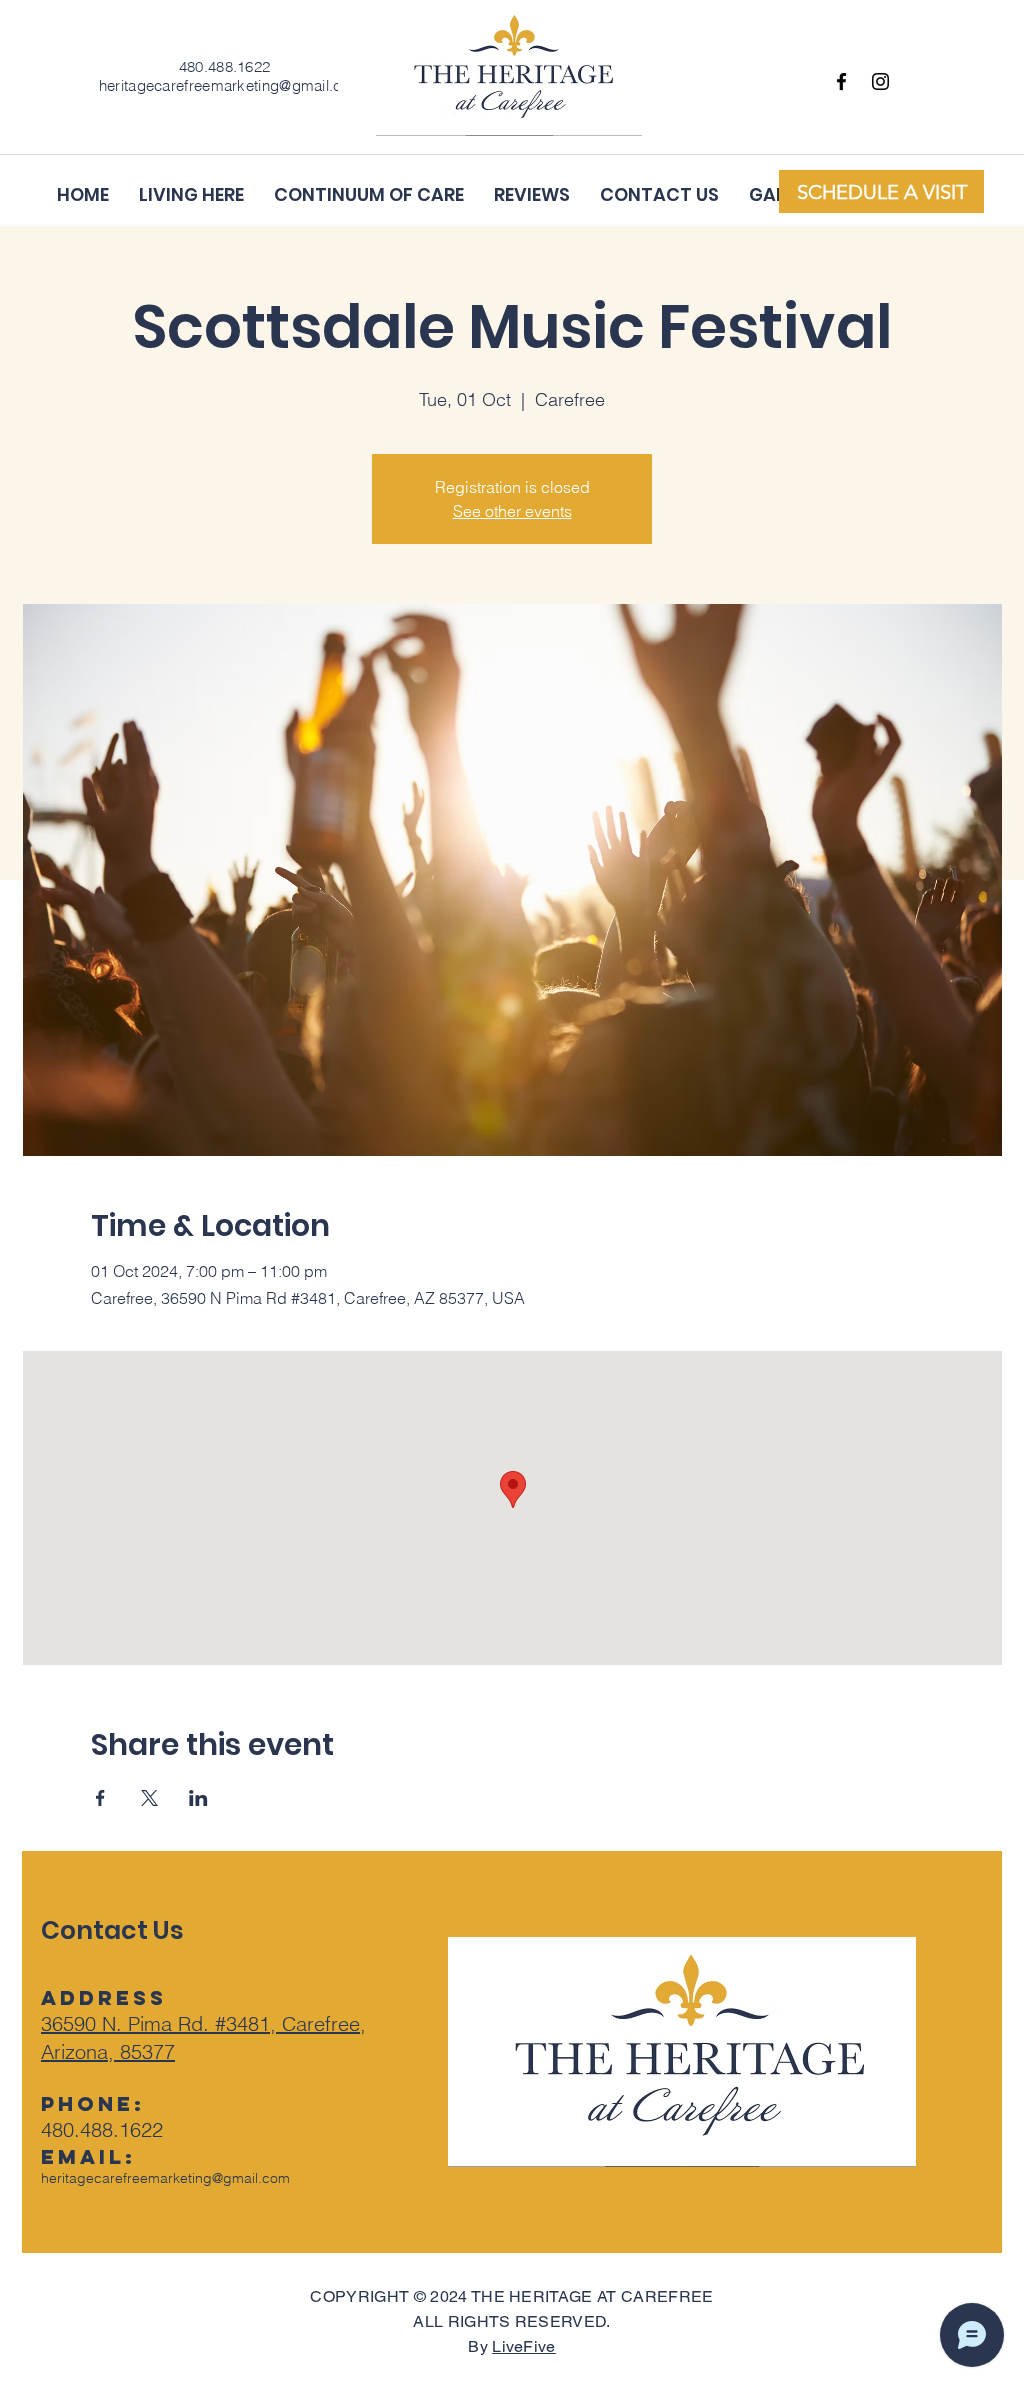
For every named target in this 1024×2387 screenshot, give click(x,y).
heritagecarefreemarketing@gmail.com (165, 2178)
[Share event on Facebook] (100, 1798)
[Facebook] (841, 81)
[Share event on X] (149, 1798)
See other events (512, 511)
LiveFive (524, 2346)
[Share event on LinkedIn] (198, 1798)
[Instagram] (880, 81)
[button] (881, 191)
